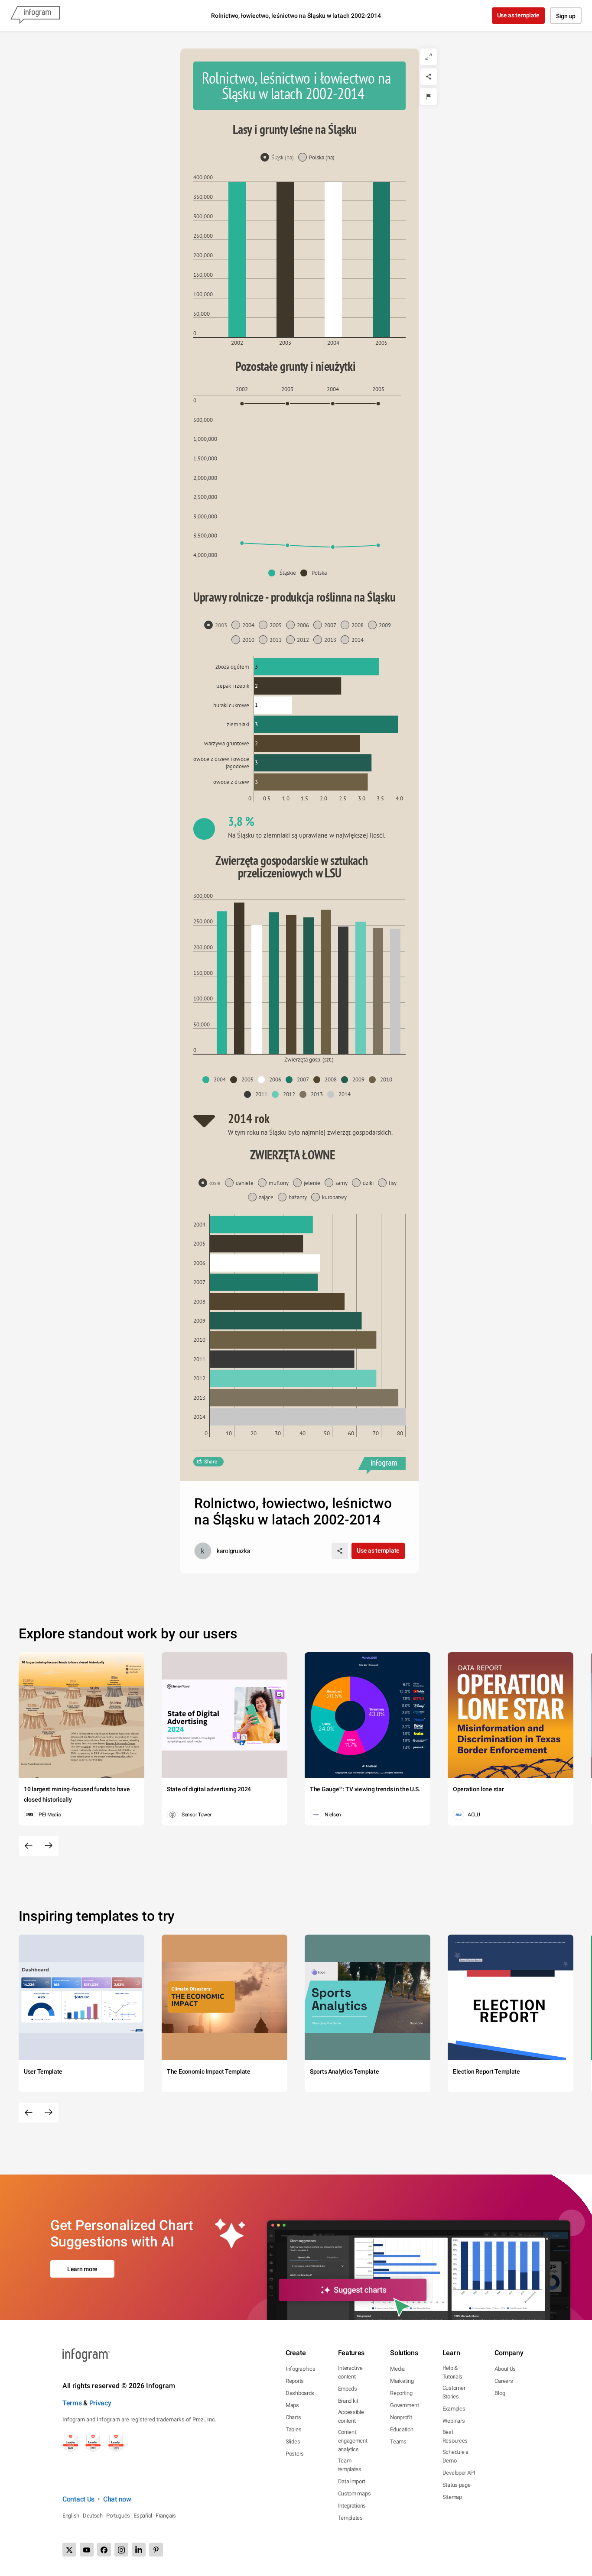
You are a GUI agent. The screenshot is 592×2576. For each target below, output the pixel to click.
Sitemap (452, 2497)
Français (166, 2516)
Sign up (566, 16)
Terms (72, 2403)
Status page (457, 2485)
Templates (350, 2518)
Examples (454, 2409)
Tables (293, 2429)
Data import (352, 2481)
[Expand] (429, 57)
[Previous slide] (29, 1846)
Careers (504, 2381)
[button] (284, 573)
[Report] (429, 97)
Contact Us (78, 2499)
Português (118, 2516)
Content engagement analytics (353, 2441)
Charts (293, 2417)
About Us (505, 2369)
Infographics (300, 2369)
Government (404, 2405)
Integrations (352, 2506)
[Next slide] (49, 1846)
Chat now (117, 2499)
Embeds (348, 2389)
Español (143, 2516)
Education (402, 2429)
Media (397, 2369)
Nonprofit (401, 2417)
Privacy (100, 2403)
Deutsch (93, 2516)
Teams (398, 2442)
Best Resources (455, 2436)
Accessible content (351, 2416)
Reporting (401, 2393)
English (71, 2516)
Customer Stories (454, 2392)
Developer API (459, 2473)
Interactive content (350, 2372)
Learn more (82, 2269)
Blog (500, 2393)
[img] (237, 259)
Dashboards (300, 2393)
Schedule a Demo (455, 2456)
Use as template (519, 15)
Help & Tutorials (452, 2372)
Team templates (350, 2465)
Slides (293, 2442)
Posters (295, 2454)
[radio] (279, 158)
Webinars (454, 2421)
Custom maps (355, 2493)
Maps (292, 2405)
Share (211, 1462)
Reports (295, 2381)
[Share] (429, 77)
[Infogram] (35, 16)
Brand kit (348, 2401)
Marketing (402, 2381)
